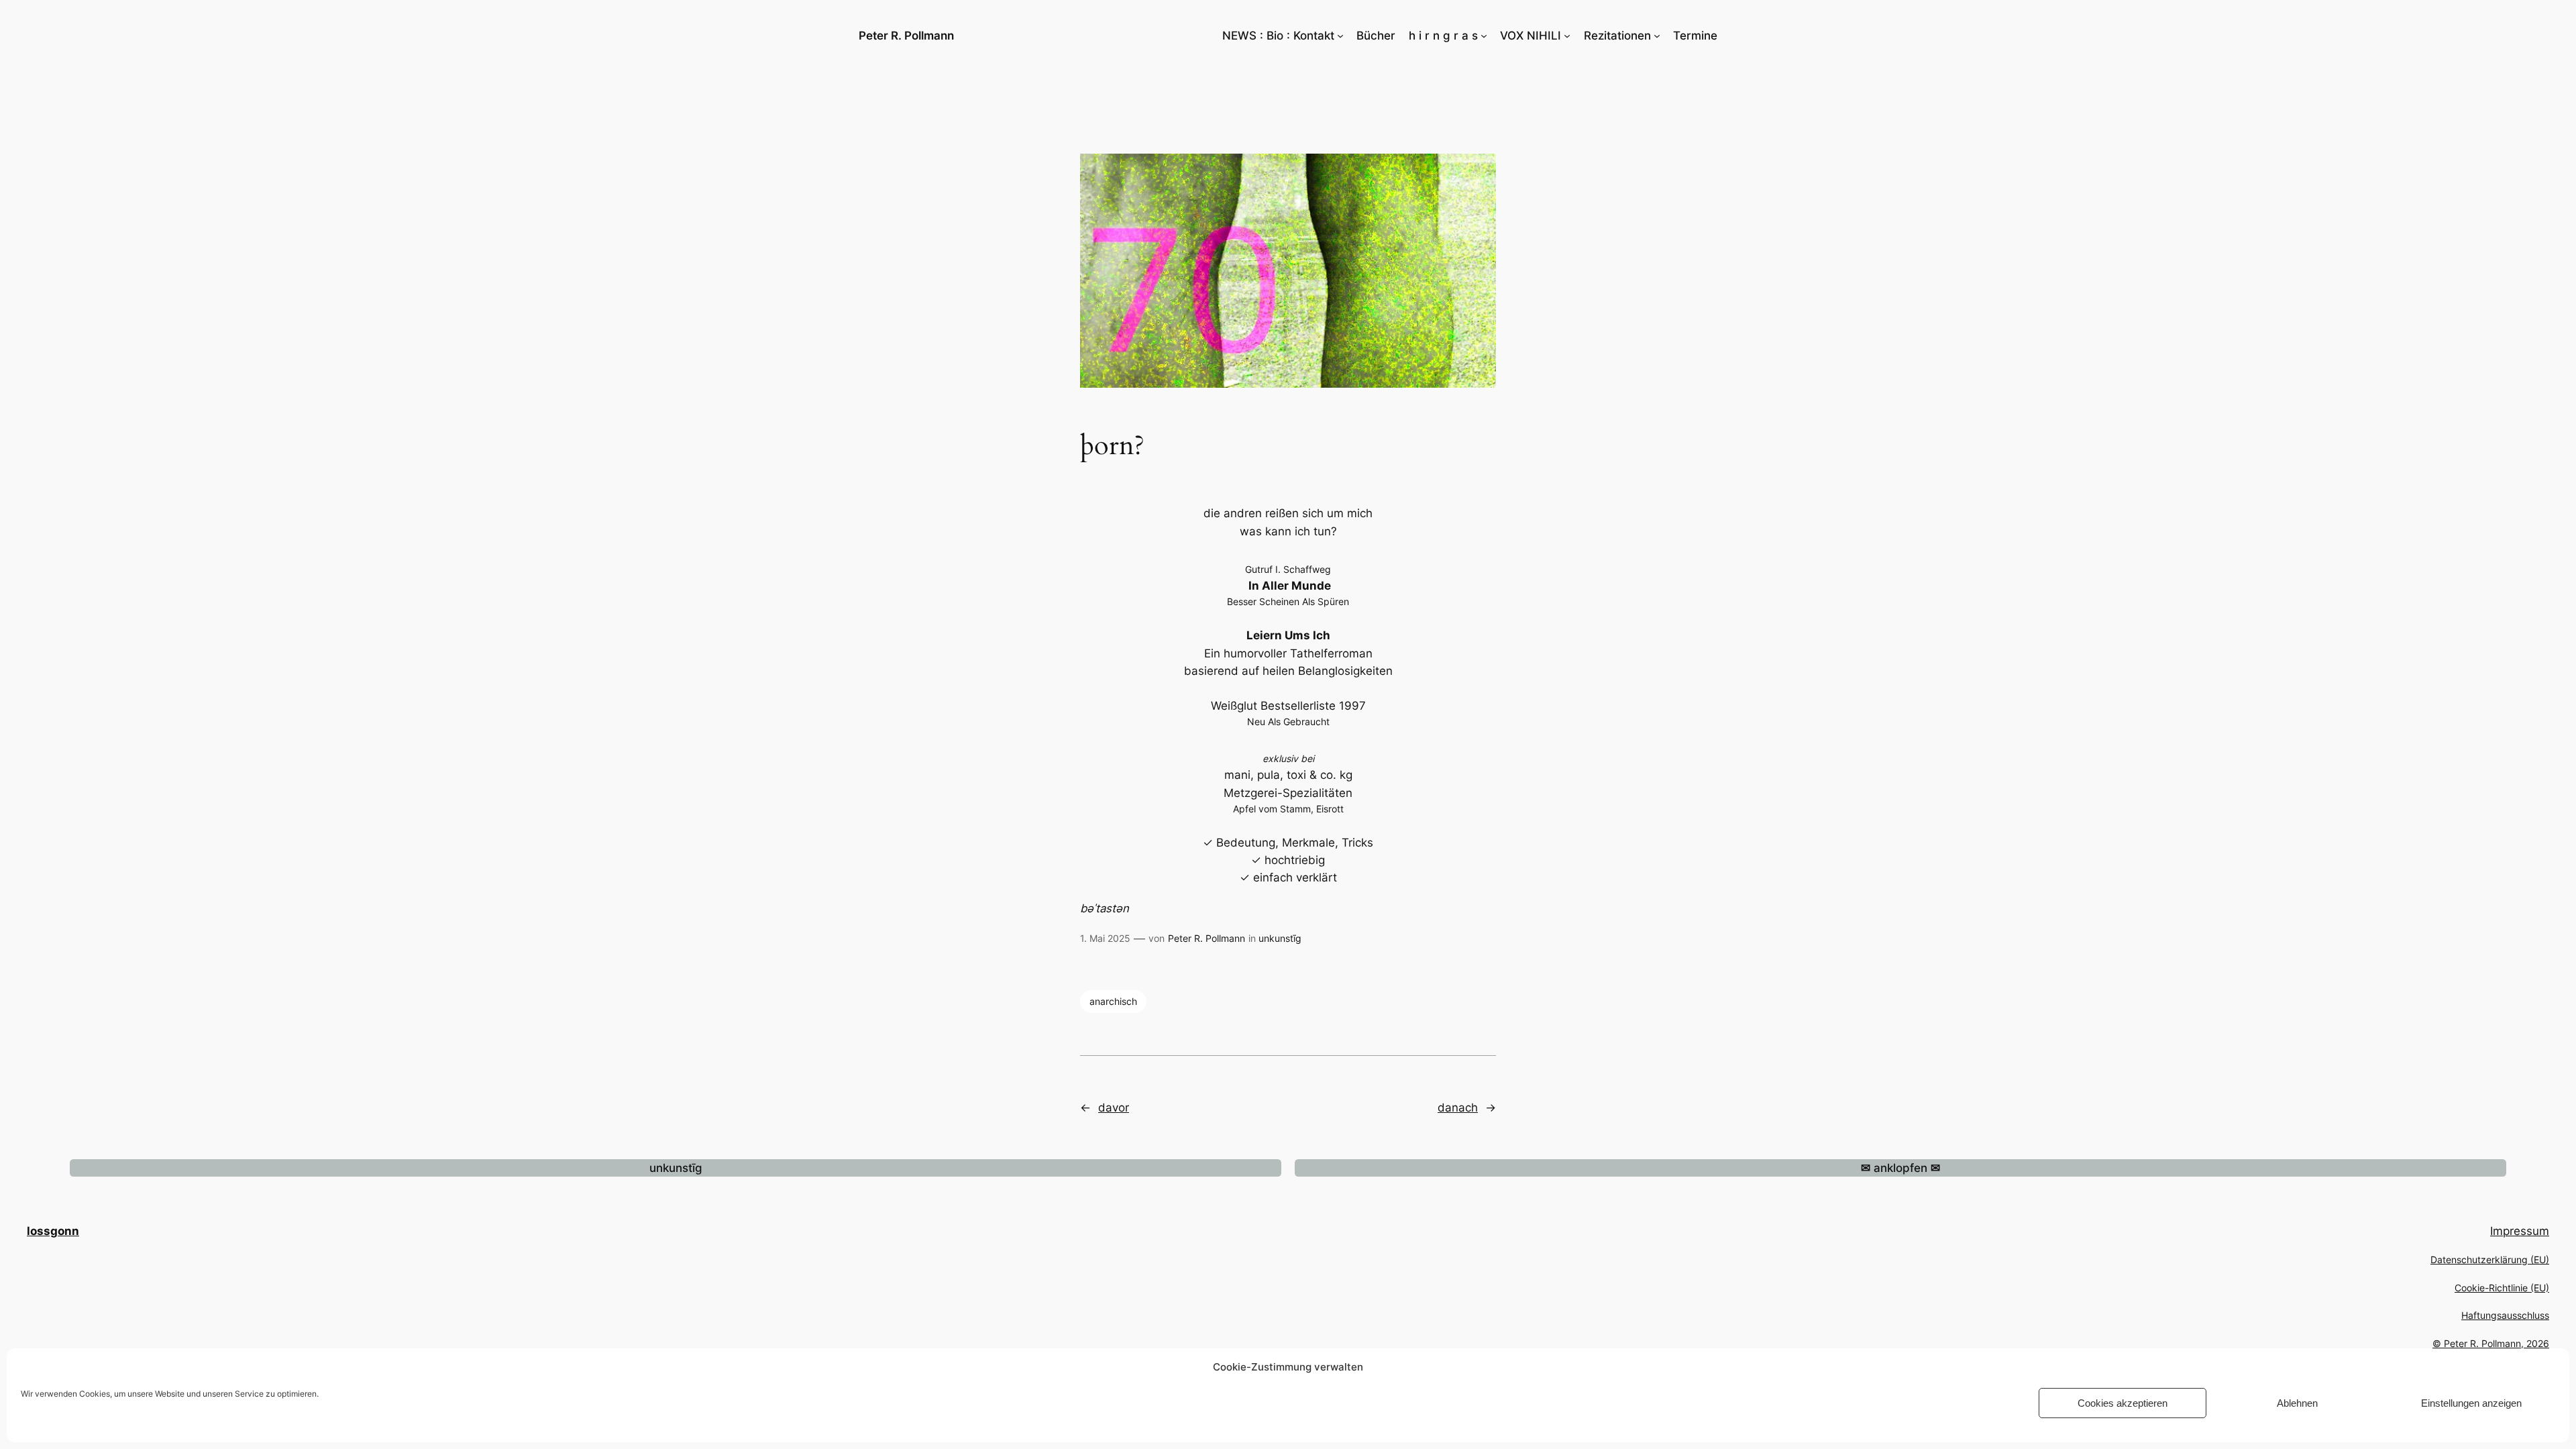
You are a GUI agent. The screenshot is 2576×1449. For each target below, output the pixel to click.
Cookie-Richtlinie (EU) (2502, 1288)
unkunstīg (1280, 938)
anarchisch (1113, 1001)
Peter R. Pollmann (906, 36)
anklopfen (1900, 1168)
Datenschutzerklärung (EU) (2490, 1259)
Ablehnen (2297, 1403)
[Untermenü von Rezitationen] (1657, 36)
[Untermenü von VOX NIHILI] (1567, 36)
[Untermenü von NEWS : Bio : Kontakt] (1340, 36)
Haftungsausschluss (2505, 1315)
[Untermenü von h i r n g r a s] (1484, 36)
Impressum (2520, 1231)
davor (1114, 1108)
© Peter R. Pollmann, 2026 (2491, 1343)
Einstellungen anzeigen (2471, 1403)
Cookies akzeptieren (2123, 1403)
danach (1458, 1108)
